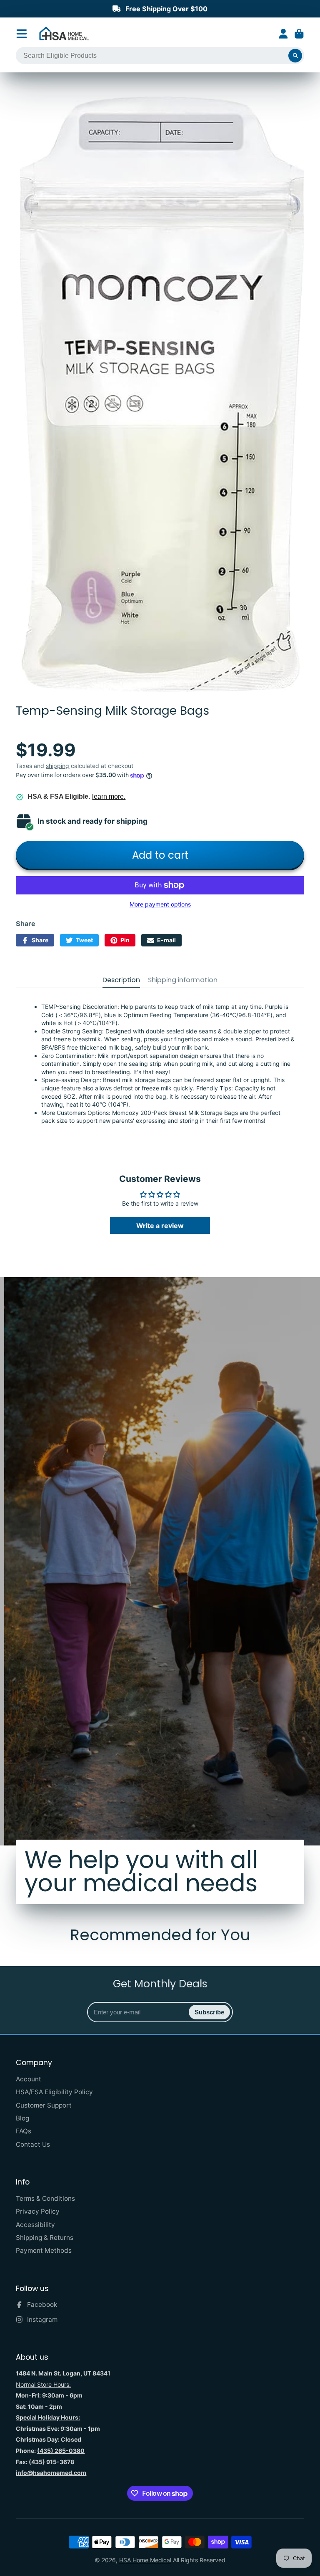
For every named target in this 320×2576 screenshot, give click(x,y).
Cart (299, 34)
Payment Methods (44, 2250)
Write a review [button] (160, 1226)
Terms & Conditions (45, 2198)
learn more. (109, 796)
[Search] (295, 56)
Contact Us (33, 2144)
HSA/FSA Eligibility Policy (54, 2092)
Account (283, 34)
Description (121, 980)
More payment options (160, 904)
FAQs (24, 2131)
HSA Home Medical (145, 2560)
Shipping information (183, 980)
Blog (22, 2118)
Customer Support (44, 2105)
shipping (57, 766)
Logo (64, 34)
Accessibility (35, 2225)
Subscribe (209, 2012)
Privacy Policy (38, 2211)
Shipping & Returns (45, 2238)
